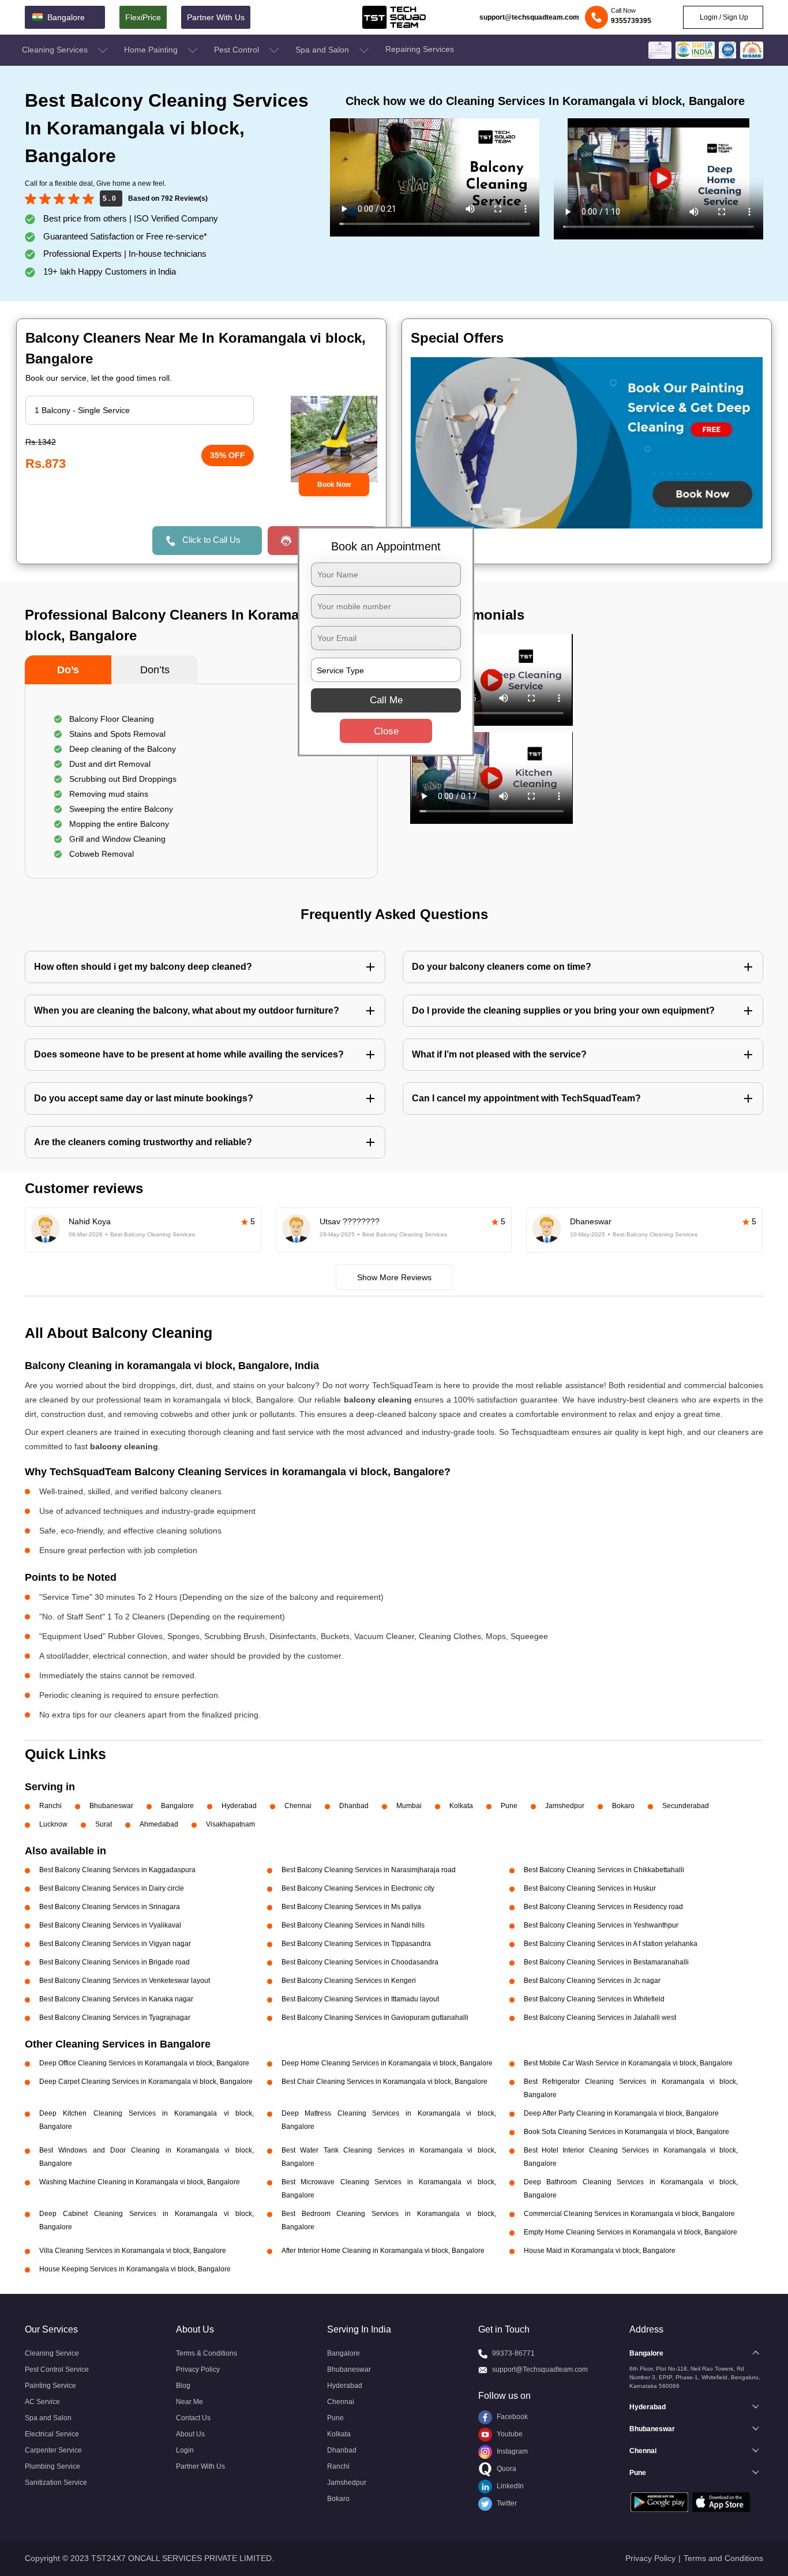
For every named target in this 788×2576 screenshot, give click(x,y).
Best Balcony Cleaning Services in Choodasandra (360, 1962)
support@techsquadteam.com (529, 17)
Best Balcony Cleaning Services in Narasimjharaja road (369, 1870)
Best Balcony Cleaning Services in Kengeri (349, 1981)
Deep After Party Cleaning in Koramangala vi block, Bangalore (621, 2113)
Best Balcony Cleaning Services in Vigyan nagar (115, 1944)
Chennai (298, 1806)
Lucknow (53, 1824)
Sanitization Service (56, 2483)
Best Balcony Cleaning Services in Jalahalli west (600, 2018)
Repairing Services (420, 49)
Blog (183, 2386)
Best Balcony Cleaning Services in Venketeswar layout (125, 1981)
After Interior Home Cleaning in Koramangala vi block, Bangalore (383, 2251)
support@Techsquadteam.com (540, 2369)
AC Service (42, 2402)
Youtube (509, 2434)
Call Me (386, 700)
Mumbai (409, 1806)
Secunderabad (686, 1806)
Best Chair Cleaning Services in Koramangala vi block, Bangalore (384, 2082)
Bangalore (177, 1806)
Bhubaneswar (111, 1806)
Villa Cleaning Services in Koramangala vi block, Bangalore (133, 2251)
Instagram (511, 2451)
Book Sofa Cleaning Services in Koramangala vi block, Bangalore (626, 2132)
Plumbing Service (52, 2466)
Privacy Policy (198, 2369)
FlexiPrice (143, 17)
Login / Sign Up (723, 17)
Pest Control (238, 50)
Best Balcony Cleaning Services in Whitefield (594, 1999)
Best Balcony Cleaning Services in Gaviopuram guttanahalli (375, 2018)
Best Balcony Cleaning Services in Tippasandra (356, 1944)
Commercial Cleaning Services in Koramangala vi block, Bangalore (629, 2214)
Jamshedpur (565, 1806)
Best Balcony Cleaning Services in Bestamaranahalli (606, 1962)
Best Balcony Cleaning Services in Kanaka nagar (116, 1999)
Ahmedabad (159, 1824)
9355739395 (631, 21)
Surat (104, 1824)
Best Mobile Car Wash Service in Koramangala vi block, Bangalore (628, 2063)
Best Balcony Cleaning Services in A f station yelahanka (611, 1944)
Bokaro (623, 1806)
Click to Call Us (211, 540)
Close (386, 731)
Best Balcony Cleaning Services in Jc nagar (592, 1981)
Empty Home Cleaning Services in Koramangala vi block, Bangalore (631, 2232)
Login (185, 2450)
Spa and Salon (323, 50)
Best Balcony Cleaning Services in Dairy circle (112, 1888)
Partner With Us (216, 17)
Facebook (511, 2417)
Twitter (506, 2503)
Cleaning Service (52, 2353)
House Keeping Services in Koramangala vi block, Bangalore (135, 2269)
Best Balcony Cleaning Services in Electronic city (358, 1888)
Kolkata (461, 1806)
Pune (509, 1806)
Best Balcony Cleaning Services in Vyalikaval (110, 1925)
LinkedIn (509, 2486)
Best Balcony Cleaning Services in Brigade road (115, 1962)
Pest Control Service (57, 2369)
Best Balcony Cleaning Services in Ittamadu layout (360, 1999)
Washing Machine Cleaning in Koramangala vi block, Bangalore (140, 2182)
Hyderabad (239, 1806)
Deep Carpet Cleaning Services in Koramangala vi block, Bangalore (146, 2082)
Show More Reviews (394, 1277)
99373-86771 (513, 2353)
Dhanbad (354, 1806)
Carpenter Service (53, 2450)
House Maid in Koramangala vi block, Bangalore (600, 2251)
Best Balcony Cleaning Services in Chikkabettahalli (604, 1870)
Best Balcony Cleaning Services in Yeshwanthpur (601, 1925)
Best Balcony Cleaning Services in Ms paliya (351, 1907)
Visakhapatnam (230, 1824)
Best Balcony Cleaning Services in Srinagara (110, 1907)
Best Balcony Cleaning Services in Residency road (603, 1907)
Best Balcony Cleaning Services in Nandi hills (353, 1925)
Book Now (334, 485)
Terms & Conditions (207, 2353)
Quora (506, 2469)
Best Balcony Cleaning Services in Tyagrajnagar (115, 2018)
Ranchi (50, 1806)
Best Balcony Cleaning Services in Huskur (590, 1888)
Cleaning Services (56, 50)
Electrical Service (52, 2434)
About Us (190, 2434)
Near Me (190, 2402)
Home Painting (152, 50)
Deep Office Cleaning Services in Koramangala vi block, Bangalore (144, 2063)
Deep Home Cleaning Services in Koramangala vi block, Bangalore (387, 2063)
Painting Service (50, 2386)
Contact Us (193, 2418)
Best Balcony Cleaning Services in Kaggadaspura (117, 1870)
